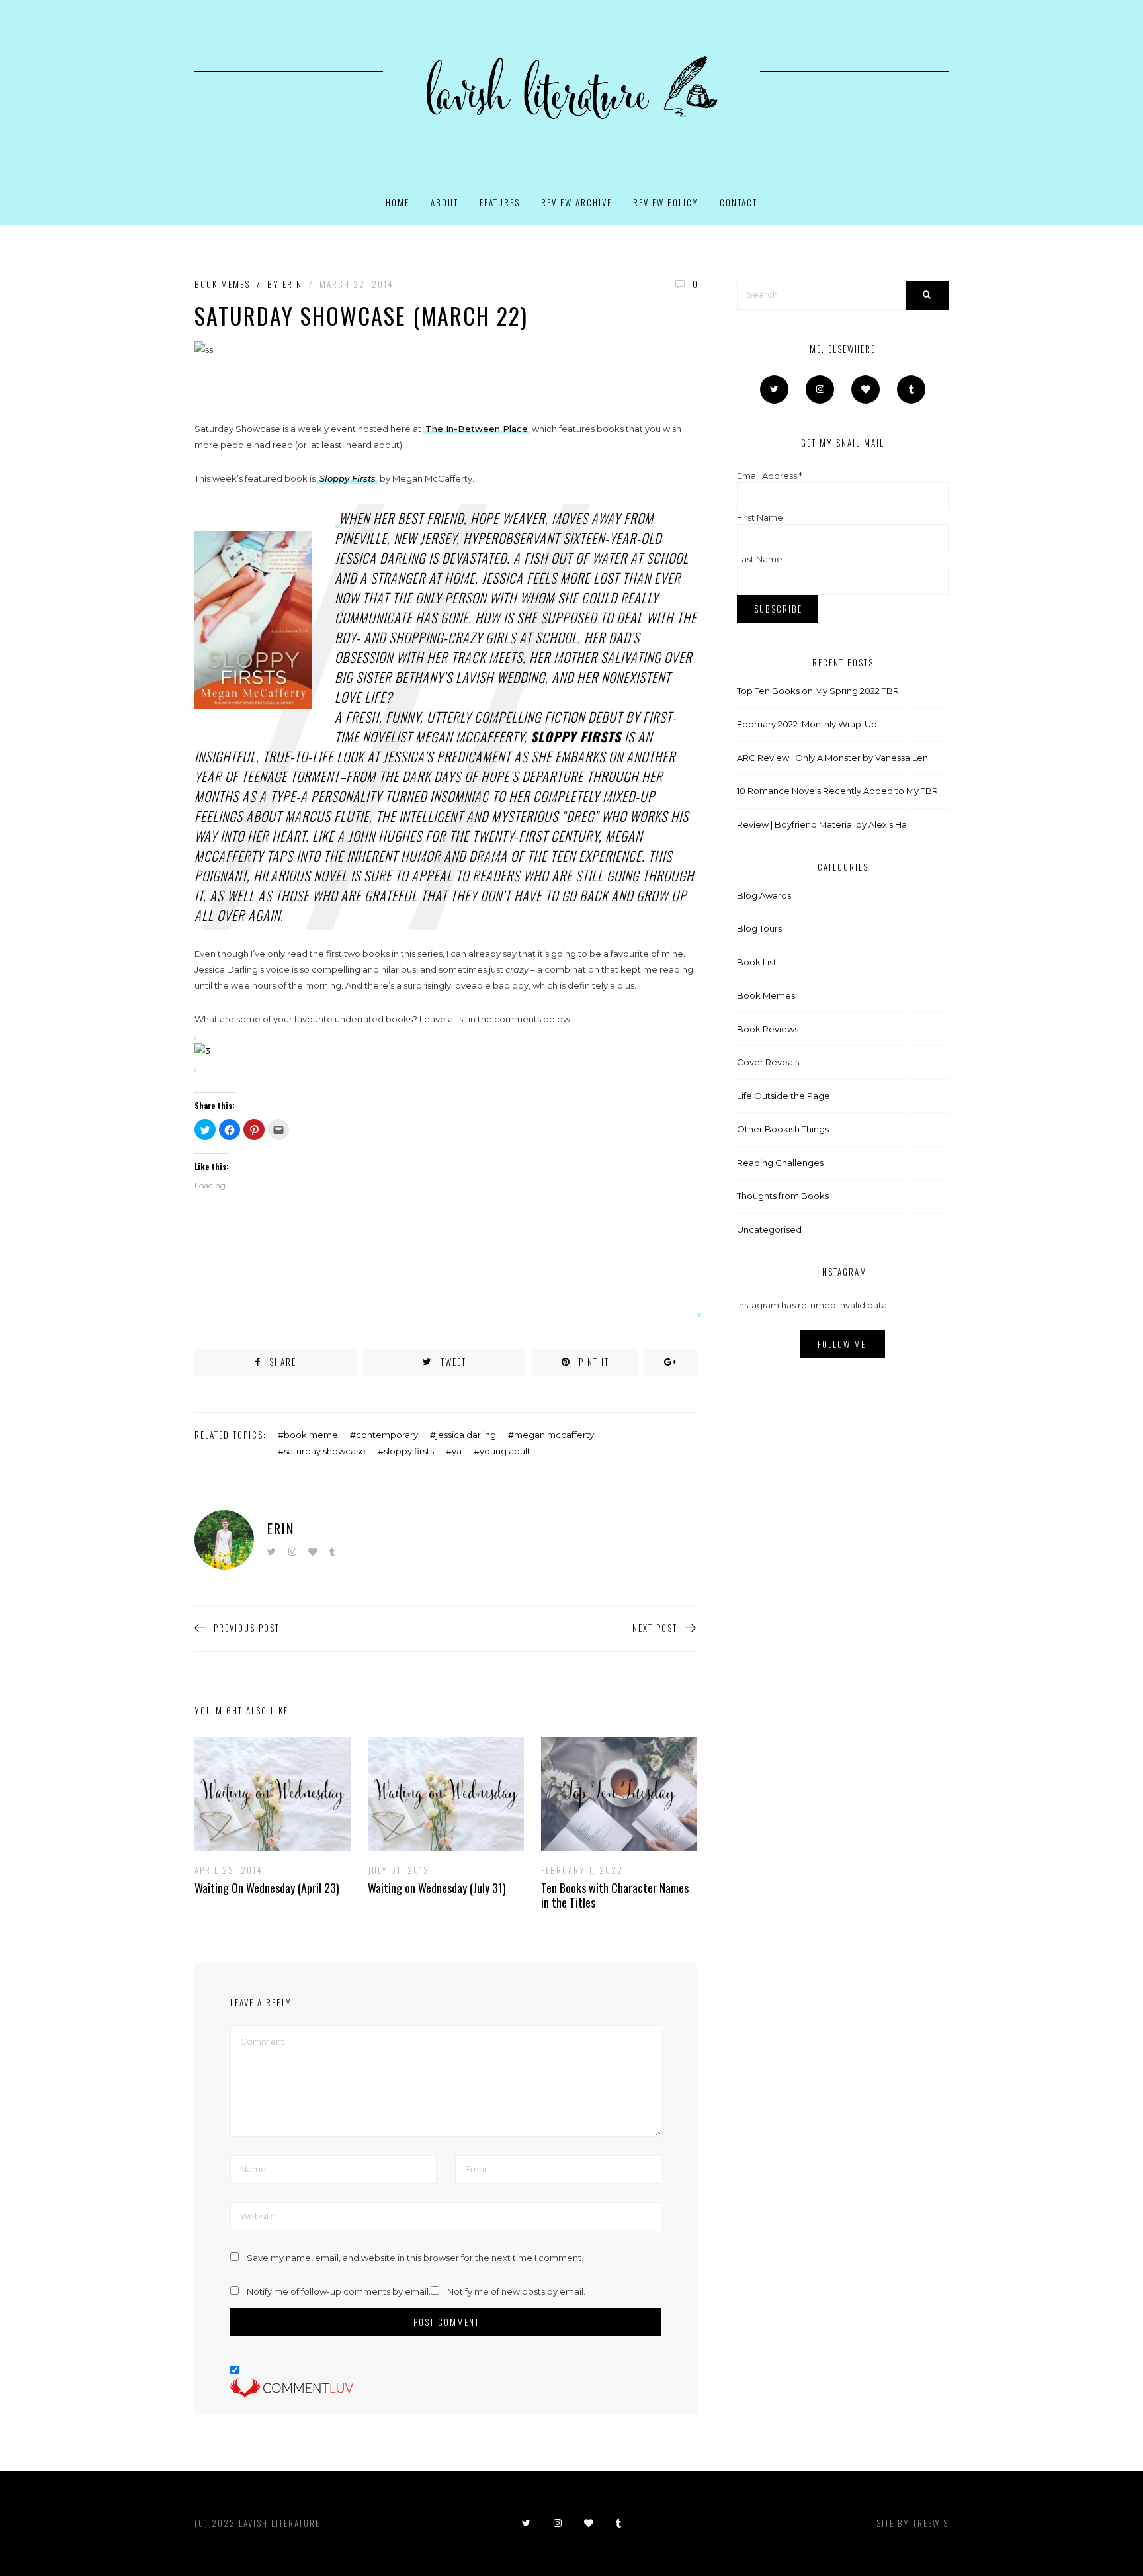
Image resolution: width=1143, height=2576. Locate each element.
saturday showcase (325, 1451)
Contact (739, 202)
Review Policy (666, 202)
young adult (505, 1451)
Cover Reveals (768, 1062)
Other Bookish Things (783, 1129)
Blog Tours (759, 928)
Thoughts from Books (783, 1196)
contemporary (387, 1435)
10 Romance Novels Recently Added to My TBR (837, 791)
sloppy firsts (409, 1451)
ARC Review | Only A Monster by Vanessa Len (832, 758)
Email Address (770, 476)
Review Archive (576, 202)
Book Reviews (768, 1029)
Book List (757, 962)
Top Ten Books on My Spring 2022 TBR (818, 691)
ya (457, 1451)
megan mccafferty (554, 1435)
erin (292, 284)
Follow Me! (843, 1344)
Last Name (760, 559)
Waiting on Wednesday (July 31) (437, 1888)
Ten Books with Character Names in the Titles (615, 1895)
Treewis (931, 2523)
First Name (760, 517)
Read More (263, 1793)
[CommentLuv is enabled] (292, 2388)
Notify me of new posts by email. (516, 2291)
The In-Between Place (477, 429)
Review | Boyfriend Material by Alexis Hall (824, 824)
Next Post (655, 1628)
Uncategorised (769, 1229)
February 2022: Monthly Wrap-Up (807, 724)
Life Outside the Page (783, 1096)
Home (398, 202)
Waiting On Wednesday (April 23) (267, 1888)
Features (500, 202)
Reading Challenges (780, 1163)
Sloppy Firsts (348, 478)
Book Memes (222, 284)
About (444, 202)
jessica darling (466, 1435)
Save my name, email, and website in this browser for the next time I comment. (415, 2258)
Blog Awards (764, 895)
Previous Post (247, 1628)
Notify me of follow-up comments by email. (339, 2291)
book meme (311, 1435)
